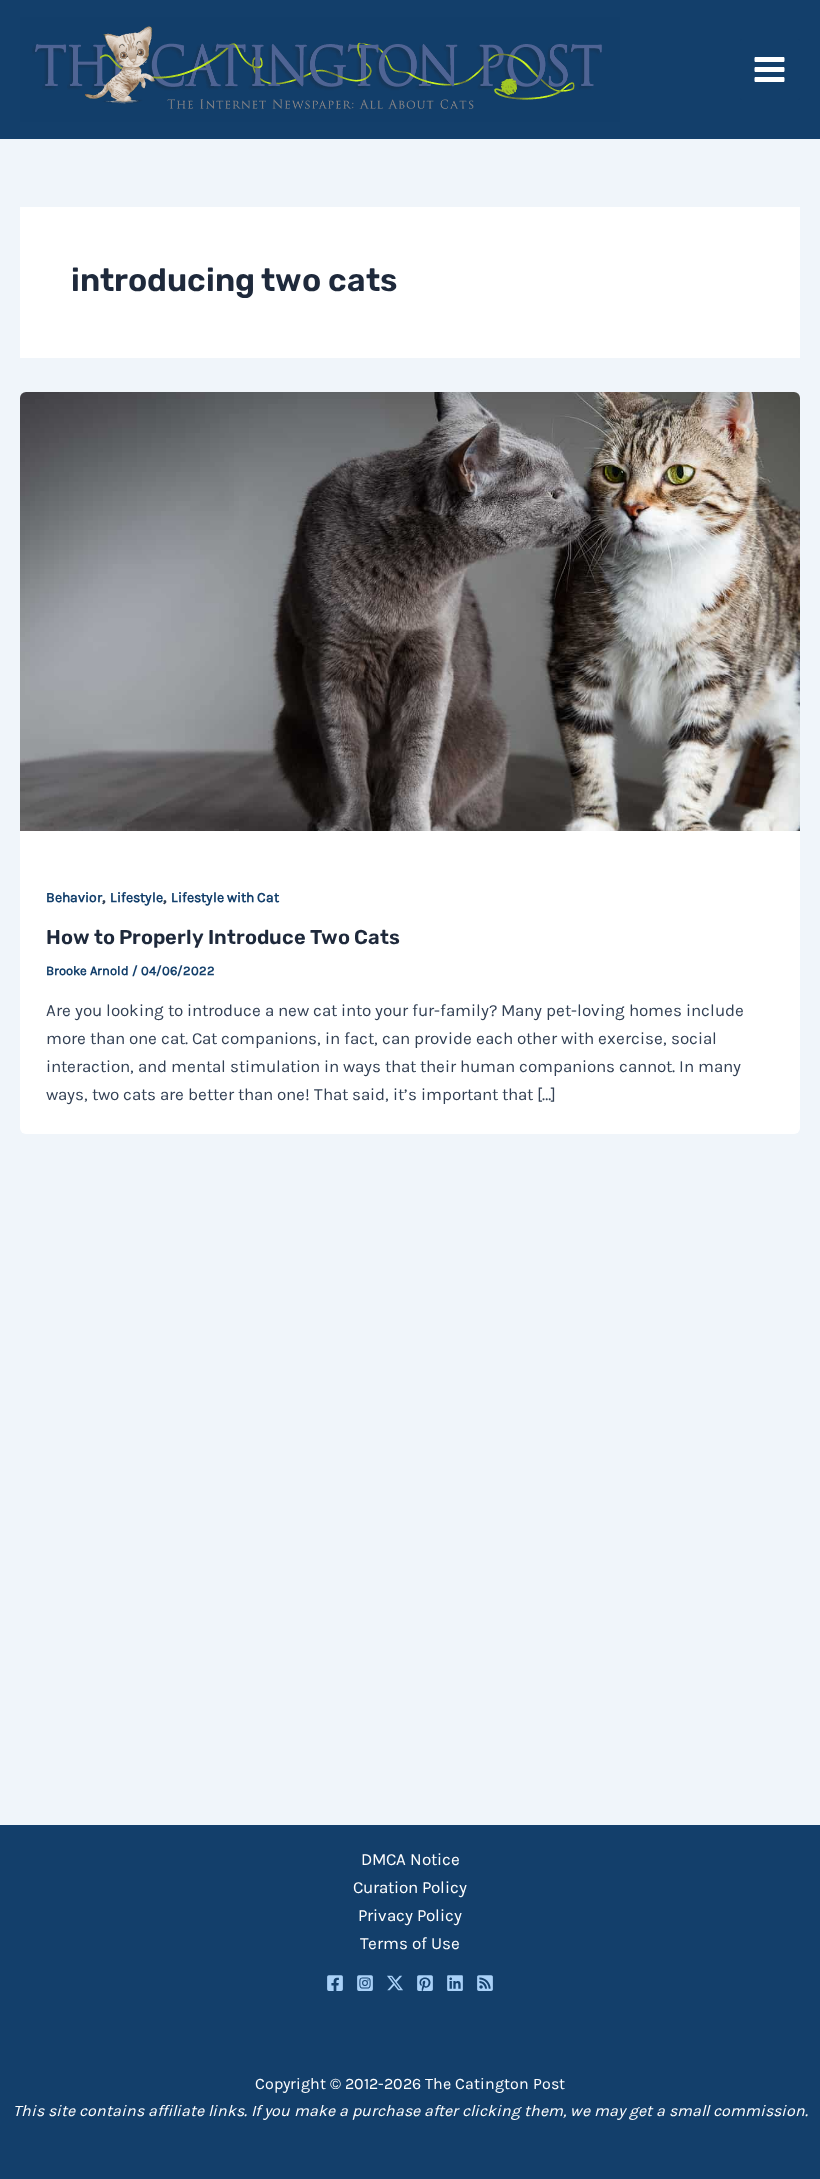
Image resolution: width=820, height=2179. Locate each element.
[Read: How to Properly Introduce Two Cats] (410, 610)
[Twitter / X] (395, 1983)
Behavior (74, 897)
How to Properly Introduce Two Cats (223, 937)
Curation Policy (410, 1887)
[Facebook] (335, 1983)
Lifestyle (136, 897)
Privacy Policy (410, 1915)
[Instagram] (365, 1983)
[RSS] (485, 1983)
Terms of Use (410, 1943)
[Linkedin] (455, 1983)
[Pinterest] (425, 1983)
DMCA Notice (410, 1859)
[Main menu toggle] (770, 69)
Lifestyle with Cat (225, 897)
